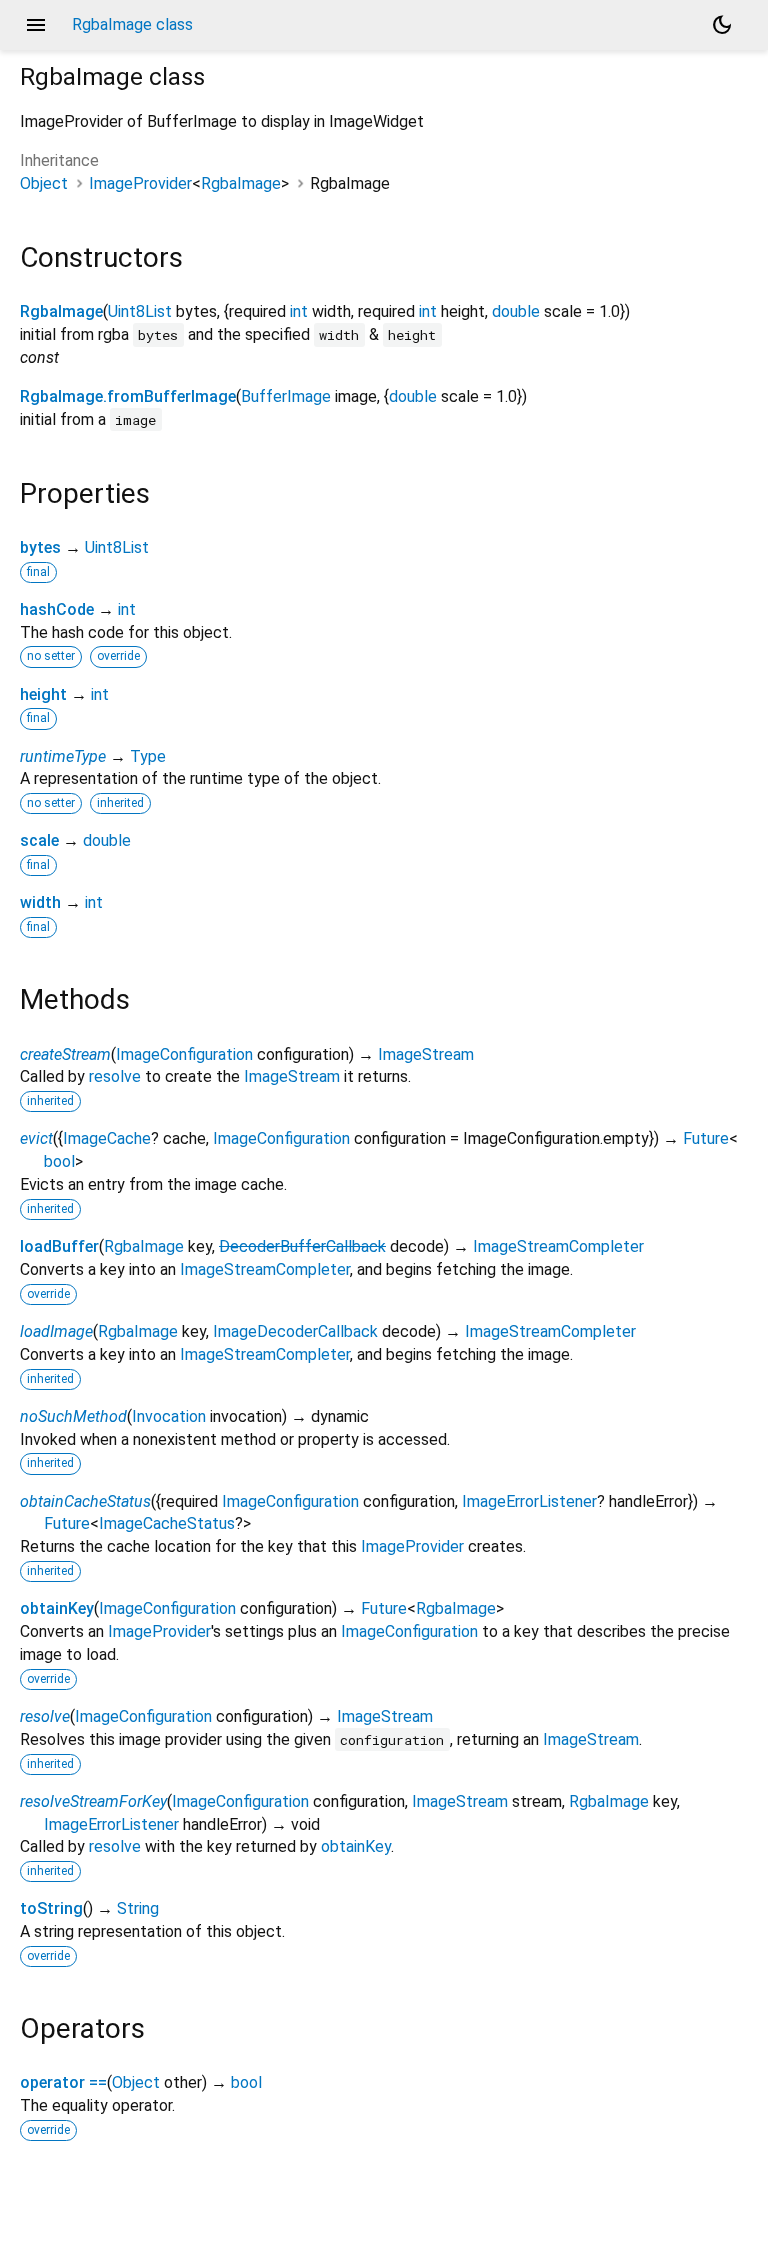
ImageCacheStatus (167, 1523)
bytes (40, 547)
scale (39, 840)
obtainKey (57, 1608)
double (516, 311)
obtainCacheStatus (85, 1501)
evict (36, 1138)
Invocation (169, 1416)
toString (51, 1908)
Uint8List (140, 311)
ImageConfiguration (184, 1054)
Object (44, 183)
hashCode (57, 609)
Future (706, 1138)
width (40, 902)
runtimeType (63, 756)
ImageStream (426, 1054)
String (138, 1908)
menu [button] (36, 25)
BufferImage (286, 396)
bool (59, 1161)
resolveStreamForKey (93, 1801)
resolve (115, 1076)
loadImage (56, 1331)
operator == (63, 2082)
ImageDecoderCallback (295, 1331)
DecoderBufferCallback (302, 1246)
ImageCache (107, 1138)
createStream (65, 1054)
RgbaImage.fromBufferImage (128, 396)
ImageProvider (140, 183)
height (43, 694)
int (299, 311)
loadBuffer (59, 1246)
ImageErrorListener (529, 1501)
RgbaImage (241, 183)
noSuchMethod (73, 1416)
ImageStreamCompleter (558, 1246)
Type (148, 756)
